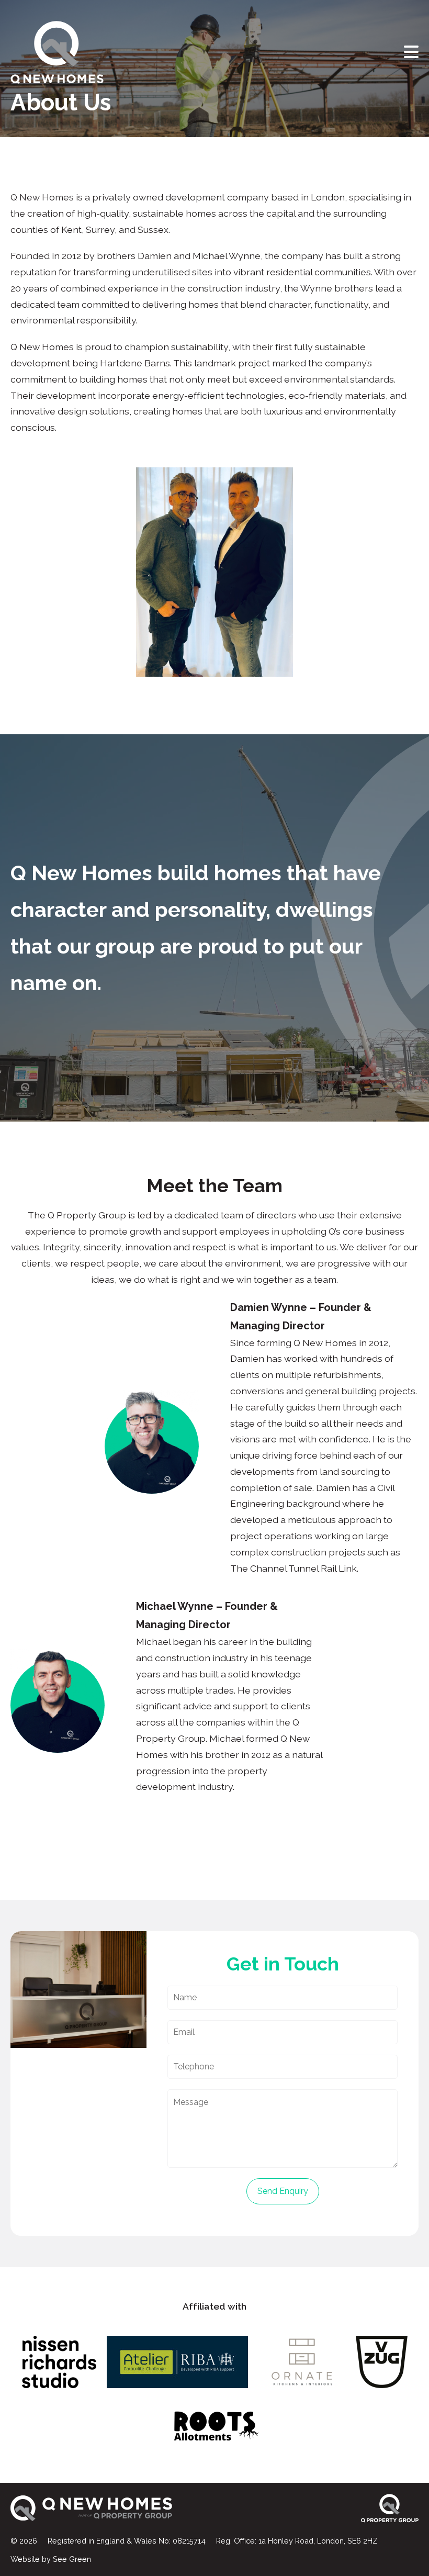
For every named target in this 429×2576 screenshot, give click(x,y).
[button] (411, 52)
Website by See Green (51, 2559)
